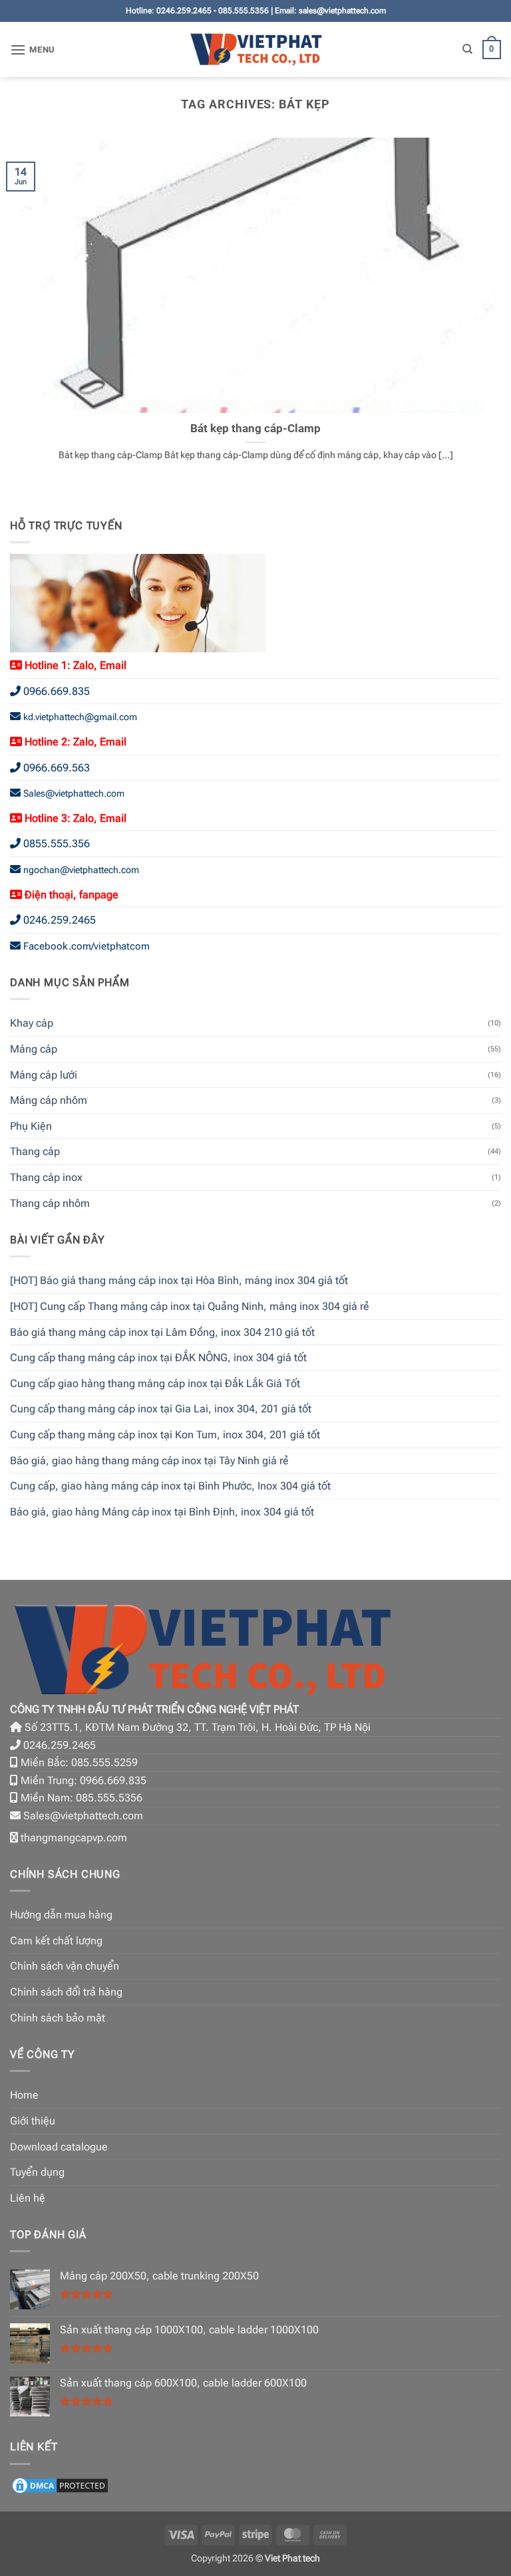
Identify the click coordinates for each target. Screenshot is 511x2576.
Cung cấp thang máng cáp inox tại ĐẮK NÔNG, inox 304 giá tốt (158, 1357)
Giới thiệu (33, 2121)
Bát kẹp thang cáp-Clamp (255, 429)
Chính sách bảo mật (58, 2018)
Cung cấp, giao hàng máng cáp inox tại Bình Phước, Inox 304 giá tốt (170, 1486)
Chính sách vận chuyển (65, 1966)
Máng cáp (34, 1049)
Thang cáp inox (46, 1177)
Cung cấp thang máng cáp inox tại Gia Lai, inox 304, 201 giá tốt (161, 1409)
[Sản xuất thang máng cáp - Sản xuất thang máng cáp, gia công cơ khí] (256, 50)
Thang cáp (35, 1151)
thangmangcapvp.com (74, 1838)
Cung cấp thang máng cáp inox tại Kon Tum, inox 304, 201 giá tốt (165, 1435)
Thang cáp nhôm (50, 1203)
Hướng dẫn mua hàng (61, 1915)
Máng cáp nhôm (49, 1100)
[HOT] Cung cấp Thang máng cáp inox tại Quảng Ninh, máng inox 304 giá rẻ (190, 1306)
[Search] (467, 49)
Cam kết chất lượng (56, 1941)
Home (24, 2095)
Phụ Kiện (31, 1126)
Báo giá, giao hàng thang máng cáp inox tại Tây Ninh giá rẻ (149, 1461)
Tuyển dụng (37, 2172)
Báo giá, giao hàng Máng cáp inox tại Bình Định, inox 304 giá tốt (162, 1512)
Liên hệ (28, 2198)
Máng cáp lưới (44, 1075)
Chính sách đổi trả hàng (66, 1992)
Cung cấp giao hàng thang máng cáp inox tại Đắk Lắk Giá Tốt (155, 1383)
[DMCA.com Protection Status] (60, 2485)
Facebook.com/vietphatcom (86, 946)
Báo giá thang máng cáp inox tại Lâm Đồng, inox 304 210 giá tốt (162, 1332)
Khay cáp (32, 1023)
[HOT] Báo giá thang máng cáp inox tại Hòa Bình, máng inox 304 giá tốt (179, 1280)
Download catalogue (59, 2147)
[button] (33, 50)
